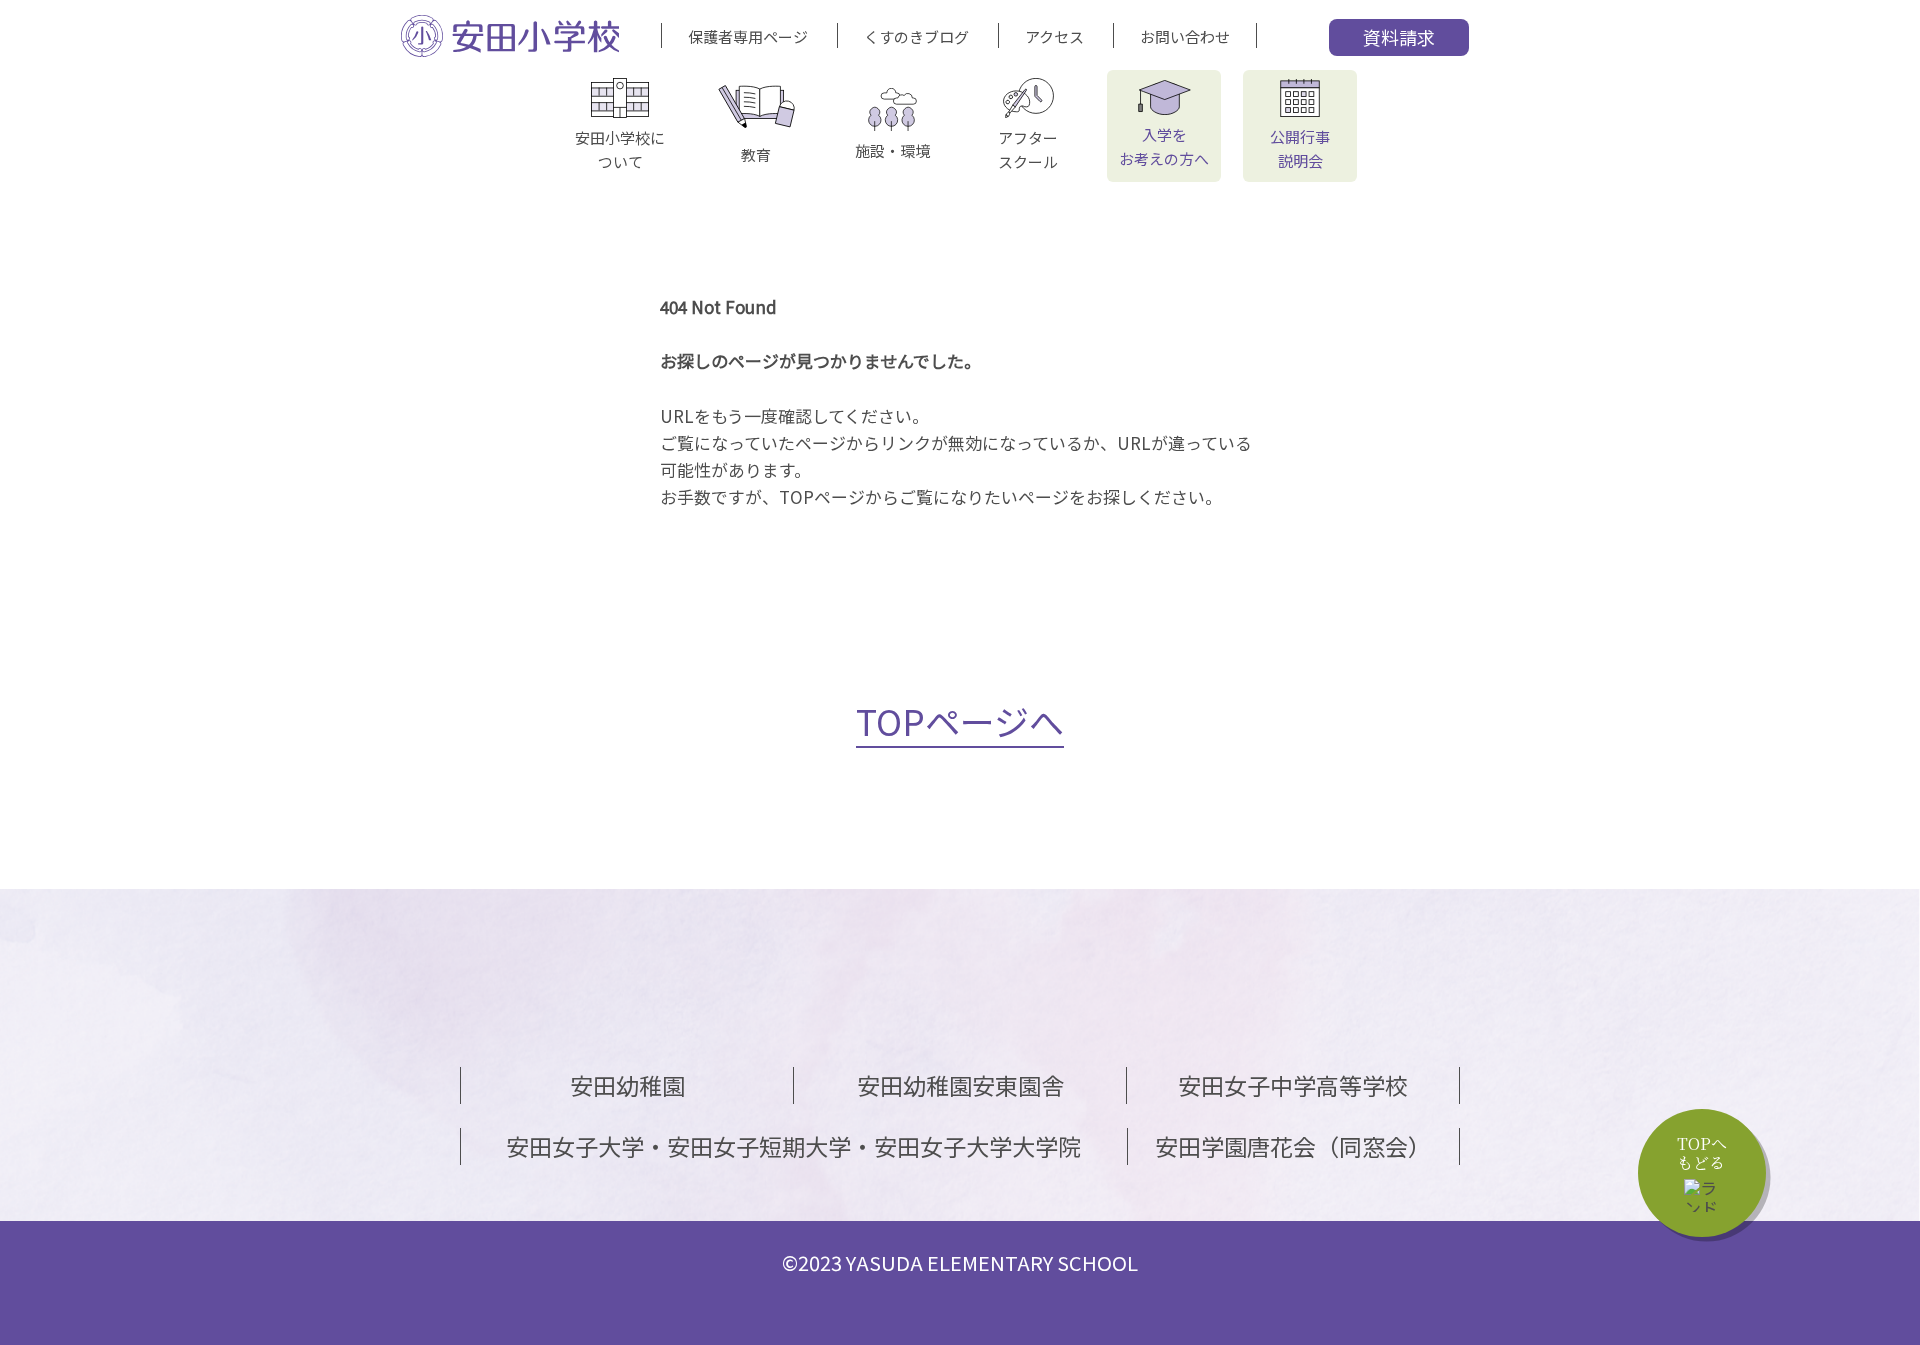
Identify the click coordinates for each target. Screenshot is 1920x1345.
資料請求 (1399, 37)
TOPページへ (960, 720)
